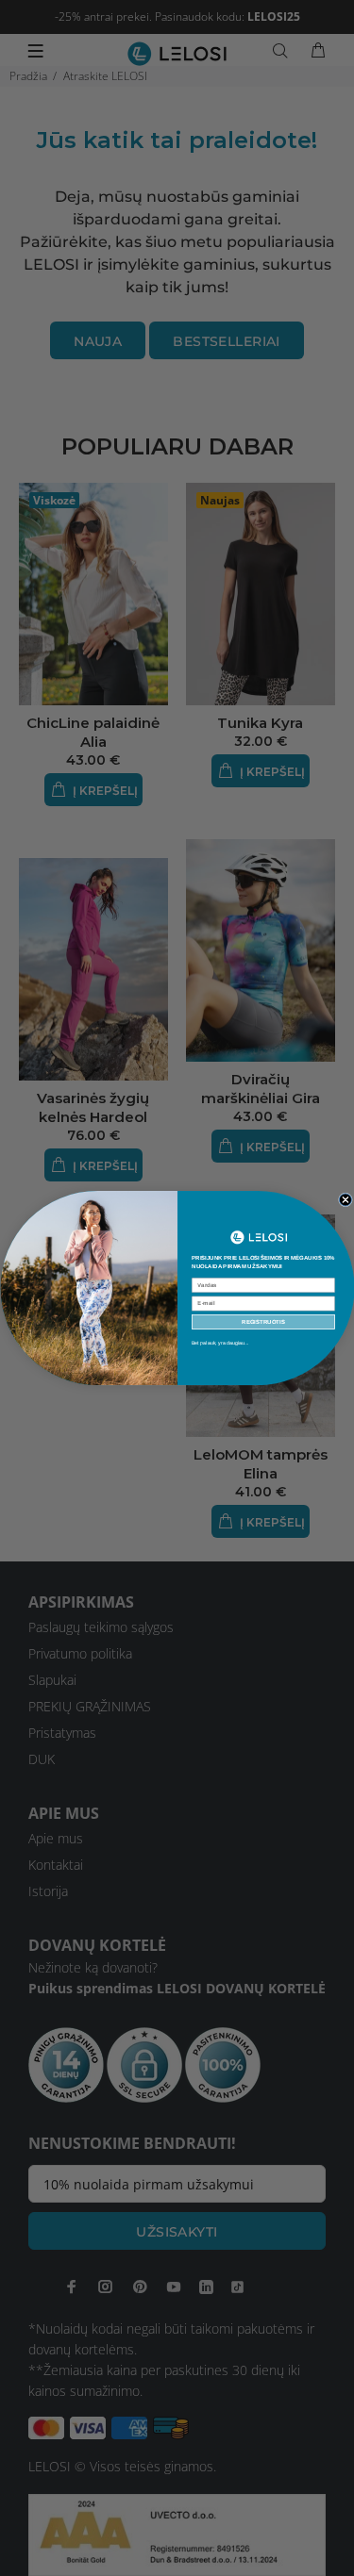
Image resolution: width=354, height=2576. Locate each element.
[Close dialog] (345, 1200)
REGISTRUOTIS (263, 1322)
